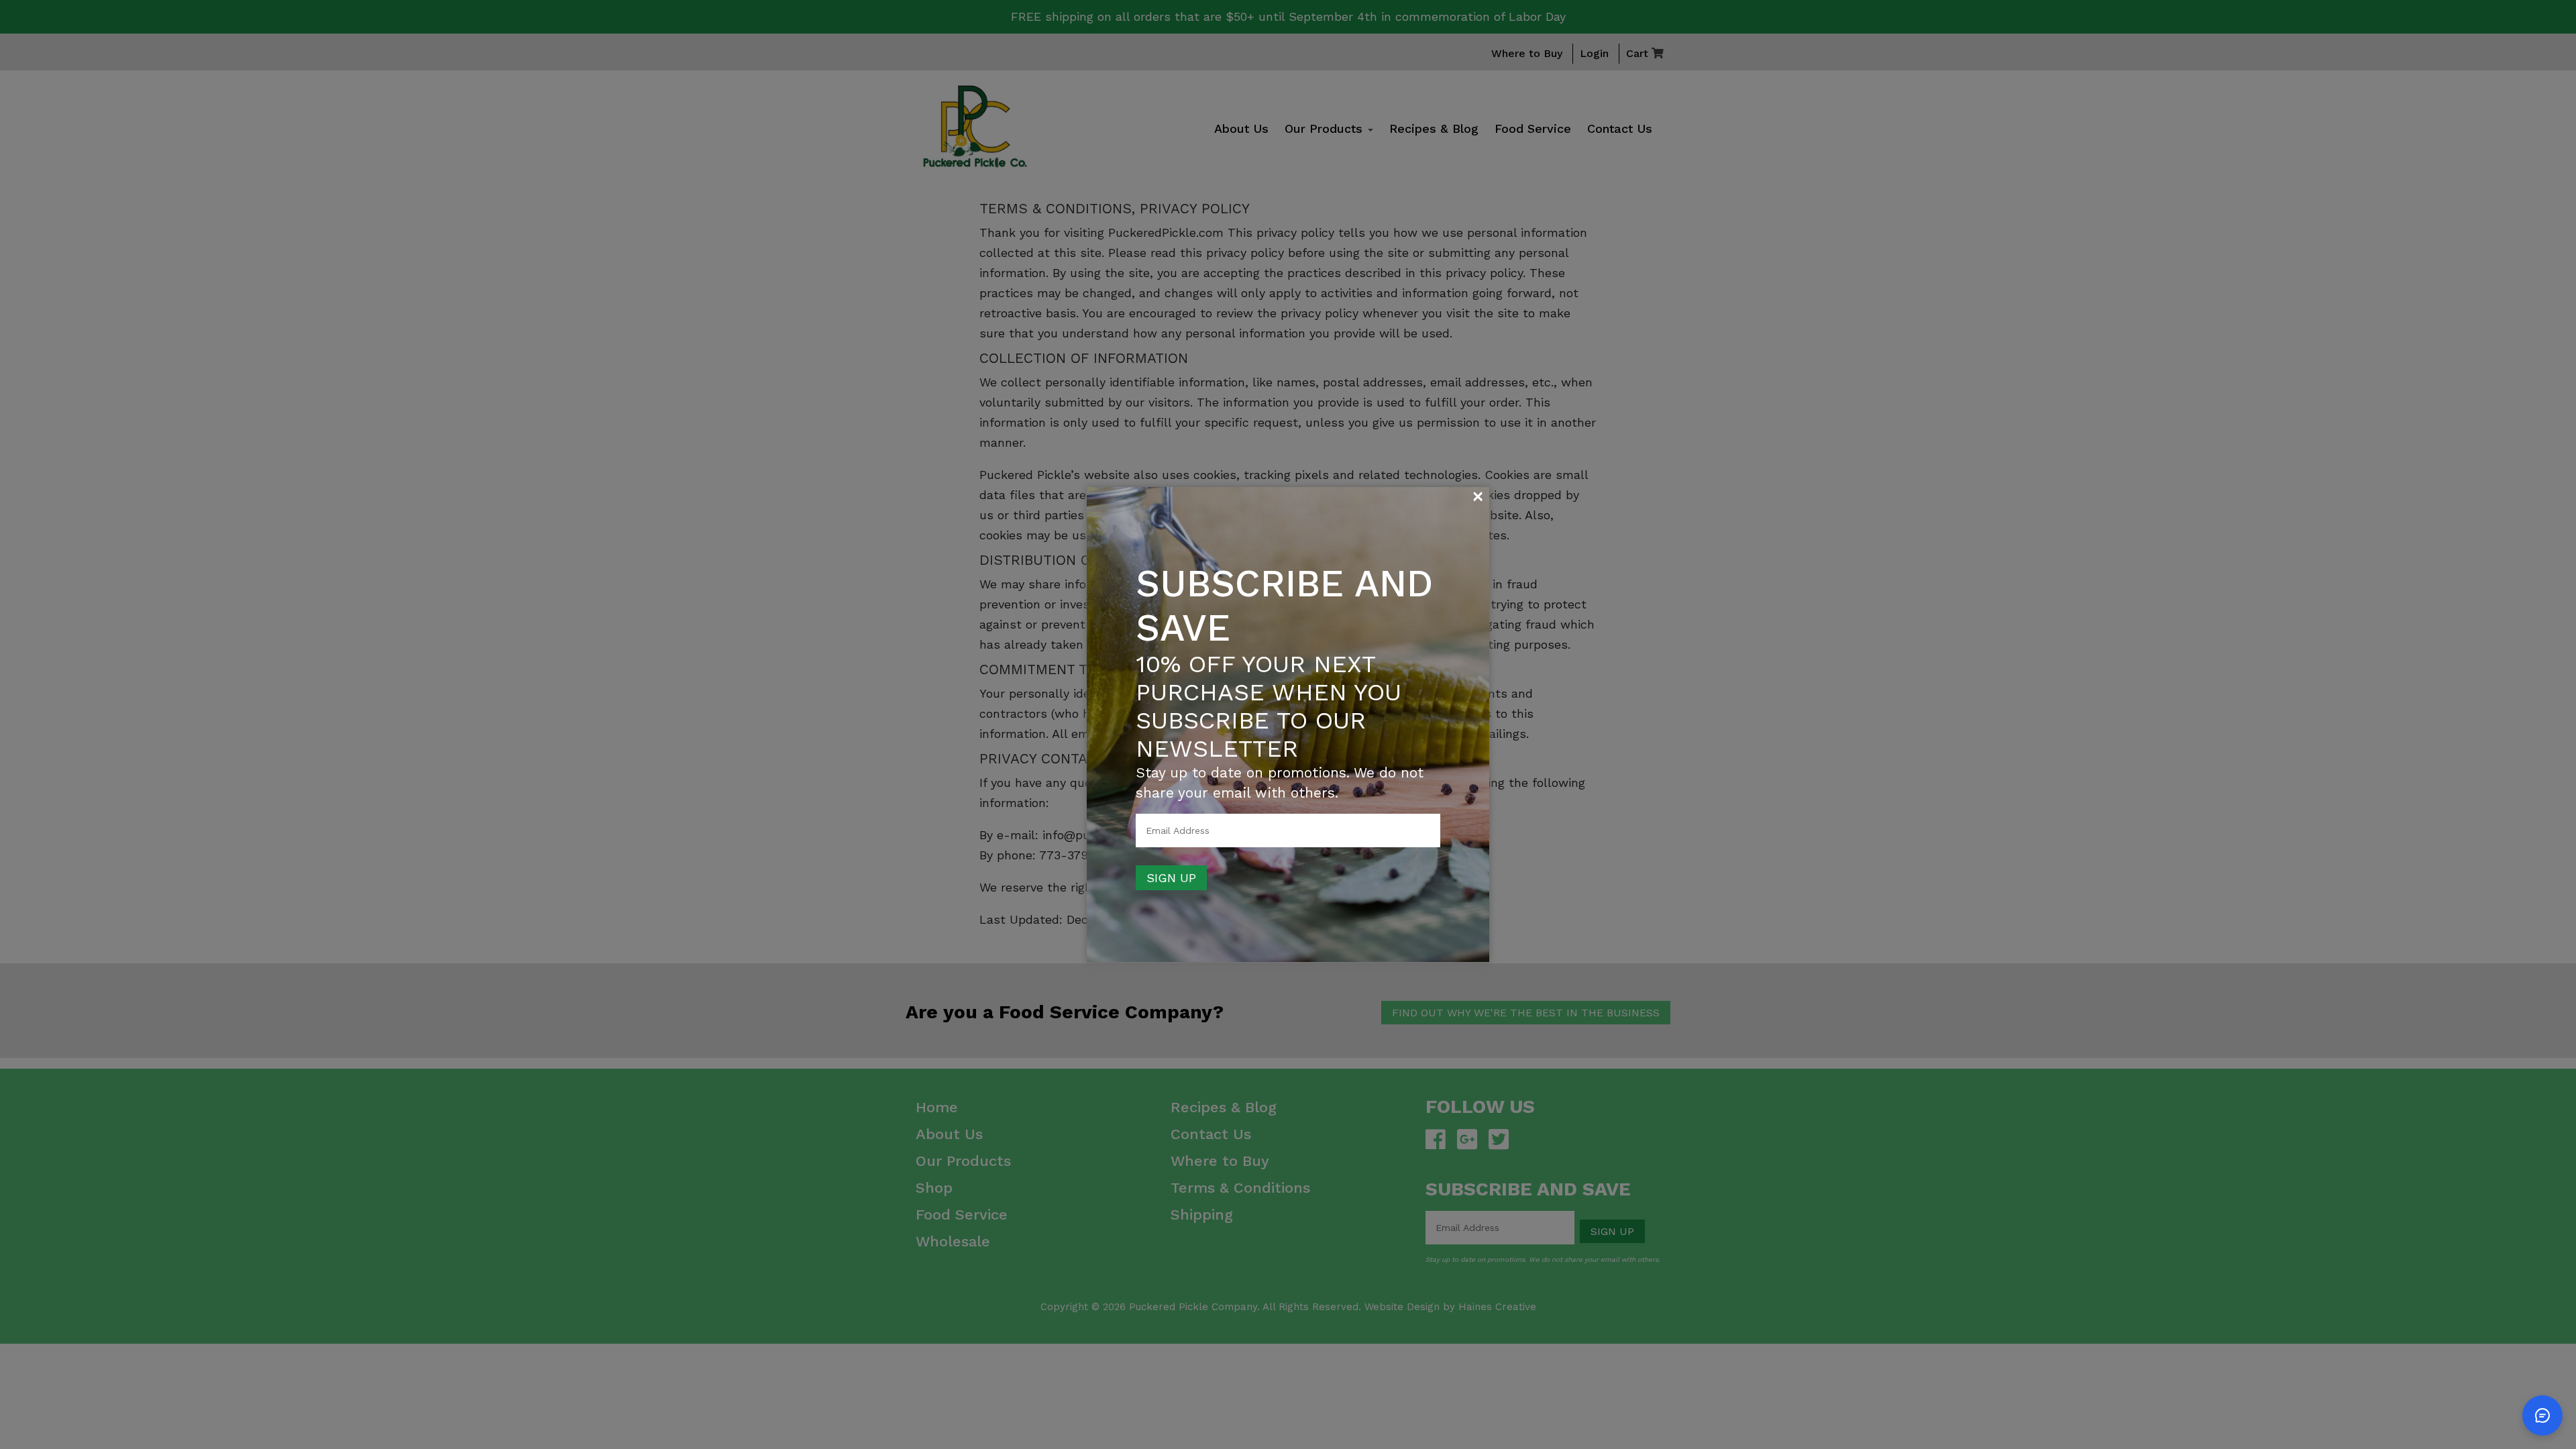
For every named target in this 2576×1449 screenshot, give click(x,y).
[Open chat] (2542, 1415)
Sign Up (1171, 878)
